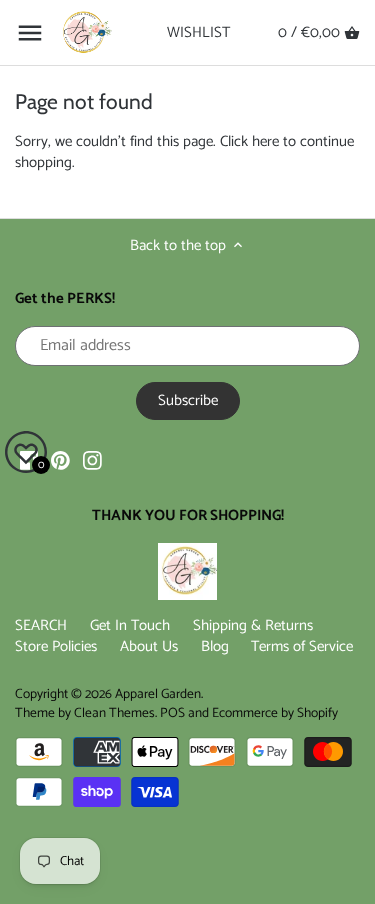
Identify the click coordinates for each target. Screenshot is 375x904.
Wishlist (198, 32)
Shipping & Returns (253, 625)
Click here (249, 141)
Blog (215, 646)
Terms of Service (302, 646)
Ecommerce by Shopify (275, 713)
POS (172, 713)
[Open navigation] (30, 33)
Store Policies (56, 646)
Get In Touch (130, 625)
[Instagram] (92, 459)
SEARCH (41, 625)
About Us (149, 646)
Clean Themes (114, 713)
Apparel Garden (158, 694)
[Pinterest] (60, 459)
